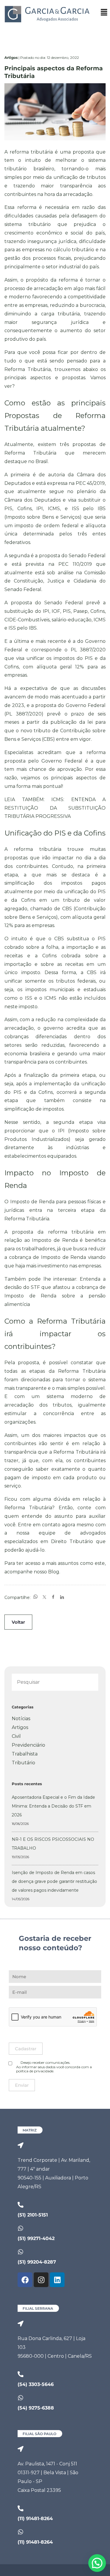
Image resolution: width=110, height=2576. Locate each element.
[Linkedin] (57, 2280)
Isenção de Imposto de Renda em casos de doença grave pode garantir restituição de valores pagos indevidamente (54, 1881)
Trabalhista (25, 1754)
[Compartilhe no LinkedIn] (62, 1597)
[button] (104, 13)
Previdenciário (28, 1745)
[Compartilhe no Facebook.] (53, 1597)
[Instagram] (41, 2280)
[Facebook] (25, 2280)
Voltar (18, 1622)
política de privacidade (35, 2071)
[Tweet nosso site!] (44, 1597)
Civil (16, 1736)
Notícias (21, 1719)
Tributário (23, 1763)
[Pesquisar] (88, 1683)
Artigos (20, 1727)
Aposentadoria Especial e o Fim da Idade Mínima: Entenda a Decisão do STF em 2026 (53, 1806)
